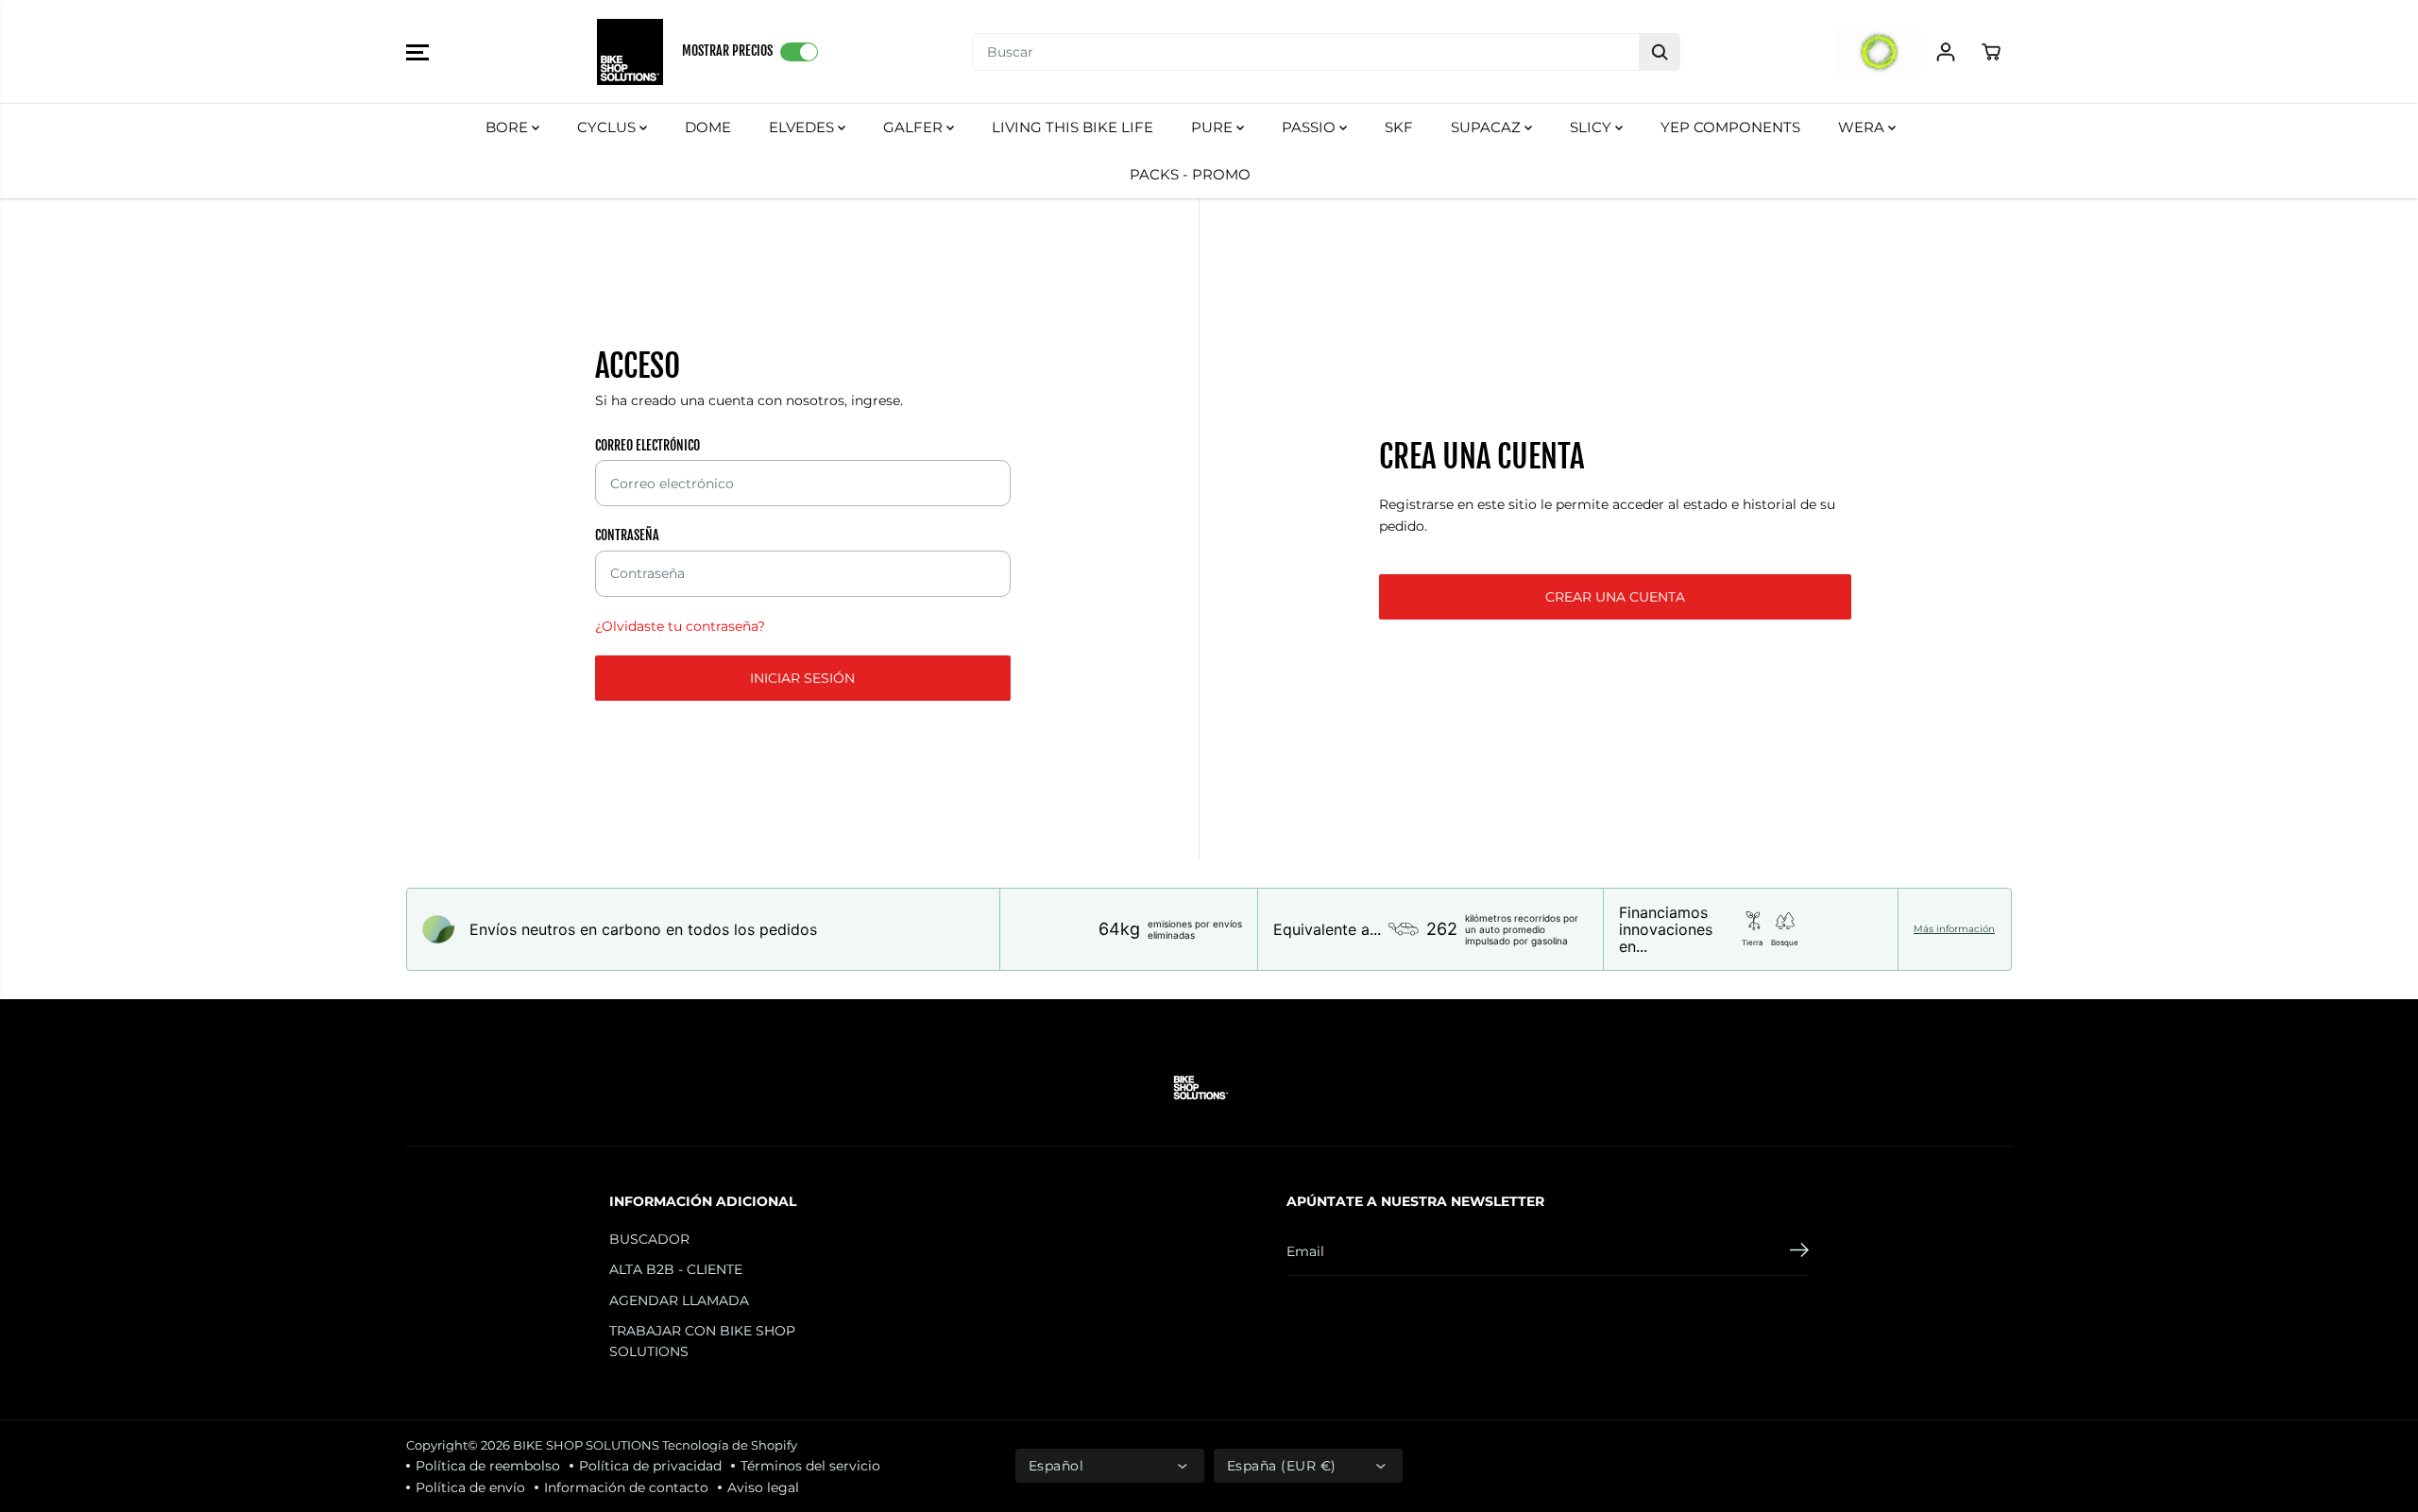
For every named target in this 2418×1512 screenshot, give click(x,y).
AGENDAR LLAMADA (679, 1300)
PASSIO (1311, 127)
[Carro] (1991, 52)
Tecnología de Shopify (730, 1445)
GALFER (915, 127)
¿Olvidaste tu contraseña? (680, 626)
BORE (509, 127)
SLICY (1592, 127)
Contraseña (627, 535)
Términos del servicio (810, 1466)
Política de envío (470, 1487)
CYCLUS (608, 127)
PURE (1214, 127)
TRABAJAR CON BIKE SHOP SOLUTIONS (702, 1341)
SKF (1399, 127)
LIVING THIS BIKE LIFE (1073, 127)
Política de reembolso (488, 1466)
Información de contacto (626, 1487)
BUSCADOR (649, 1239)
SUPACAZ (1488, 127)
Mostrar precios (727, 51)
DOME (708, 127)
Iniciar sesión (802, 678)
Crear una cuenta (1615, 597)
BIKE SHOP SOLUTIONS (586, 1445)
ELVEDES (803, 127)
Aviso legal (763, 1487)
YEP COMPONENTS (1730, 127)
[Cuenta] (1946, 52)
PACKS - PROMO (1190, 174)
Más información (1954, 929)
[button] (417, 52)
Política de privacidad (650, 1466)
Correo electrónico (647, 445)
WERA (1863, 127)
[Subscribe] (1799, 1252)
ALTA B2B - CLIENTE (676, 1269)
